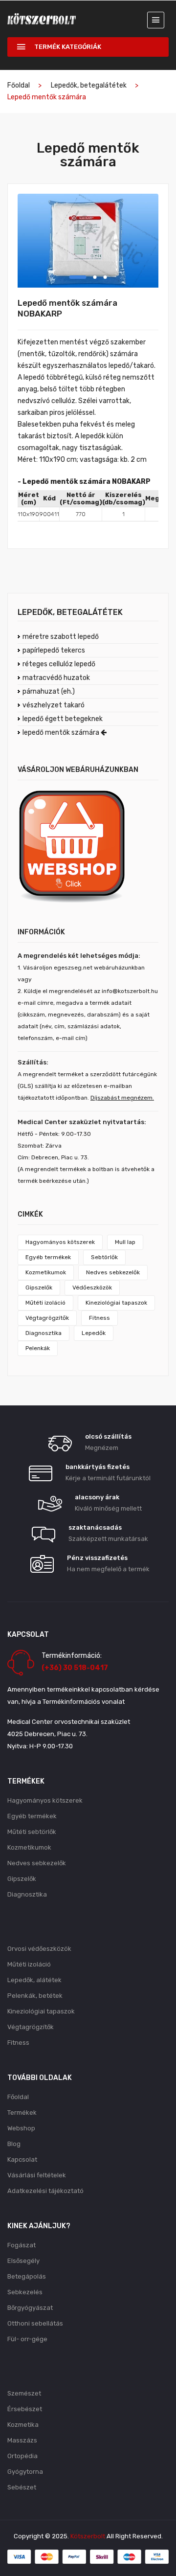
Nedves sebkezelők (113, 1272)
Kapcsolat (22, 2159)
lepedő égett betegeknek (63, 719)
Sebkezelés (25, 2292)
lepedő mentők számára (62, 733)
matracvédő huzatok (56, 678)
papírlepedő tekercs (54, 650)
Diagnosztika (44, 1333)
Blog (14, 2144)
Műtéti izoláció (45, 1303)
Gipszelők (39, 1288)
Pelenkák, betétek (35, 1996)
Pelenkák (38, 1348)
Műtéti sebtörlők (32, 1832)
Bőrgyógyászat (30, 2308)
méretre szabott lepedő (61, 637)
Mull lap (125, 1242)
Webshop (21, 2128)
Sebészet (22, 2487)
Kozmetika (23, 2425)
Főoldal (19, 85)
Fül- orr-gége (27, 2339)
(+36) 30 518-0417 (75, 1668)
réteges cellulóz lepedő (59, 664)
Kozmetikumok (46, 1272)
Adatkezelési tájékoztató (45, 2191)
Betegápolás (27, 2276)
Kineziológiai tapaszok (116, 1303)
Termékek (22, 2113)
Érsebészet (25, 2409)
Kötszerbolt (88, 2536)
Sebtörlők (104, 1257)
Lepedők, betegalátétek (89, 85)
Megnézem (102, 1448)
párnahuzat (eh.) (49, 691)
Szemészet (24, 2393)
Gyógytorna (25, 2472)
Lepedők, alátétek (34, 1980)
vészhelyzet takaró (54, 705)
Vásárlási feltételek (37, 2175)
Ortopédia (22, 2456)
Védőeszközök (92, 1288)
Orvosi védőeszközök (39, 1949)
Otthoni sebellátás (35, 2323)
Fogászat (22, 2245)
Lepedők (94, 1333)
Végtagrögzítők (47, 1318)
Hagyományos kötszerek (60, 1242)
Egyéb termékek (48, 1257)
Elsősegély (23, 2261)
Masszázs (22, 2440)
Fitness (99, 1318)
